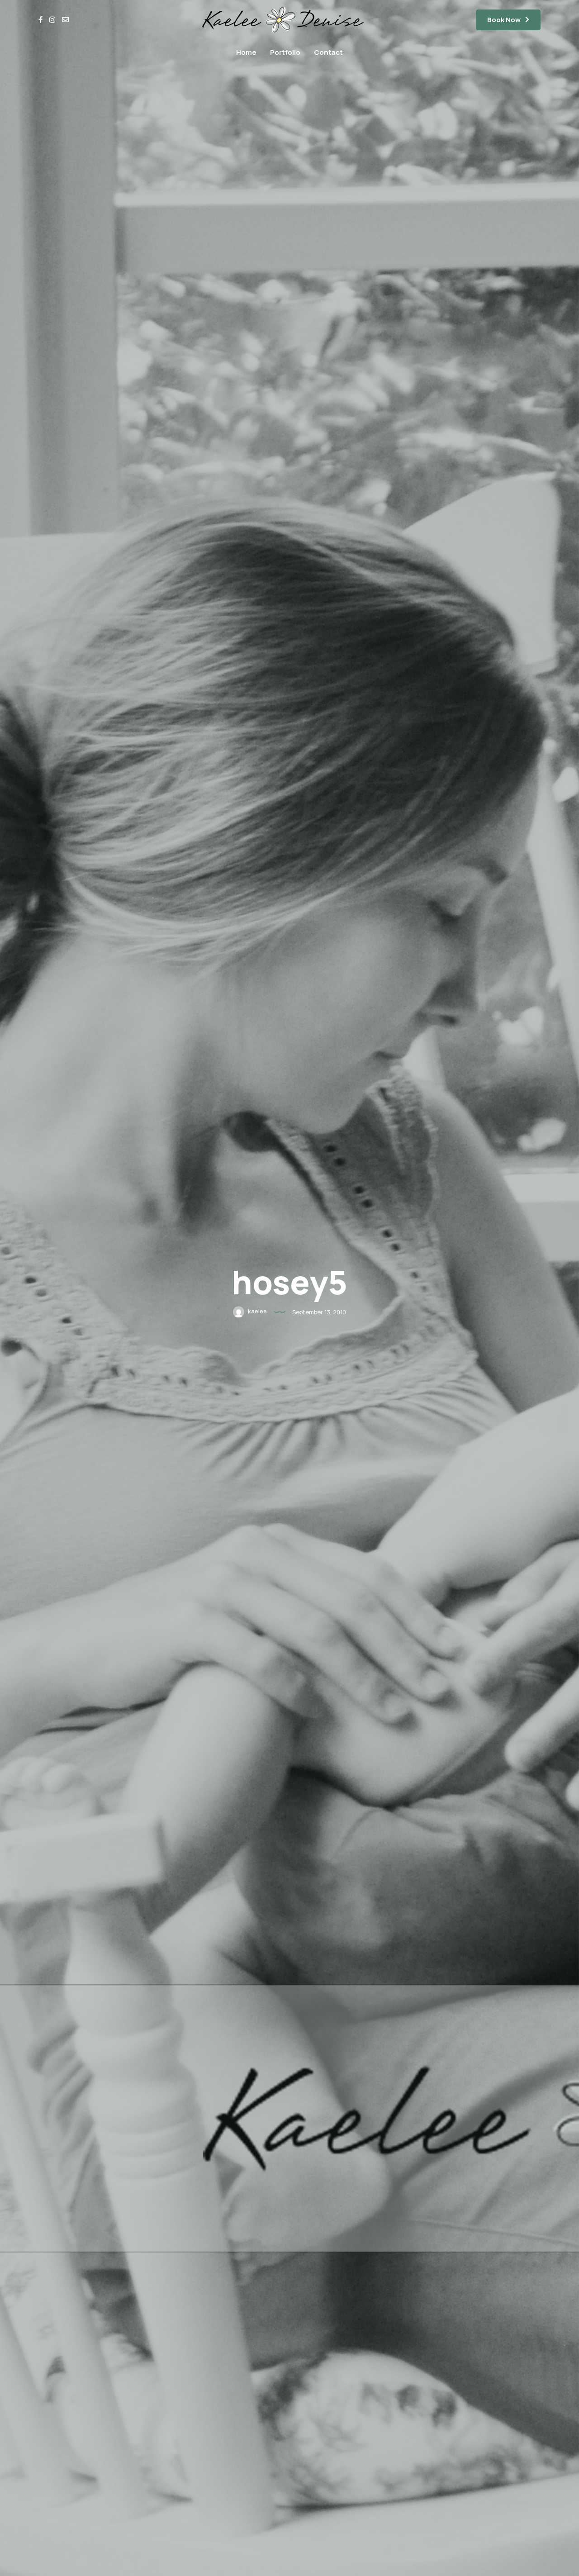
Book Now (504, 20)
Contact (328, 52)
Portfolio (285, 52)
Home (246, 52)
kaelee (257, 1312)
